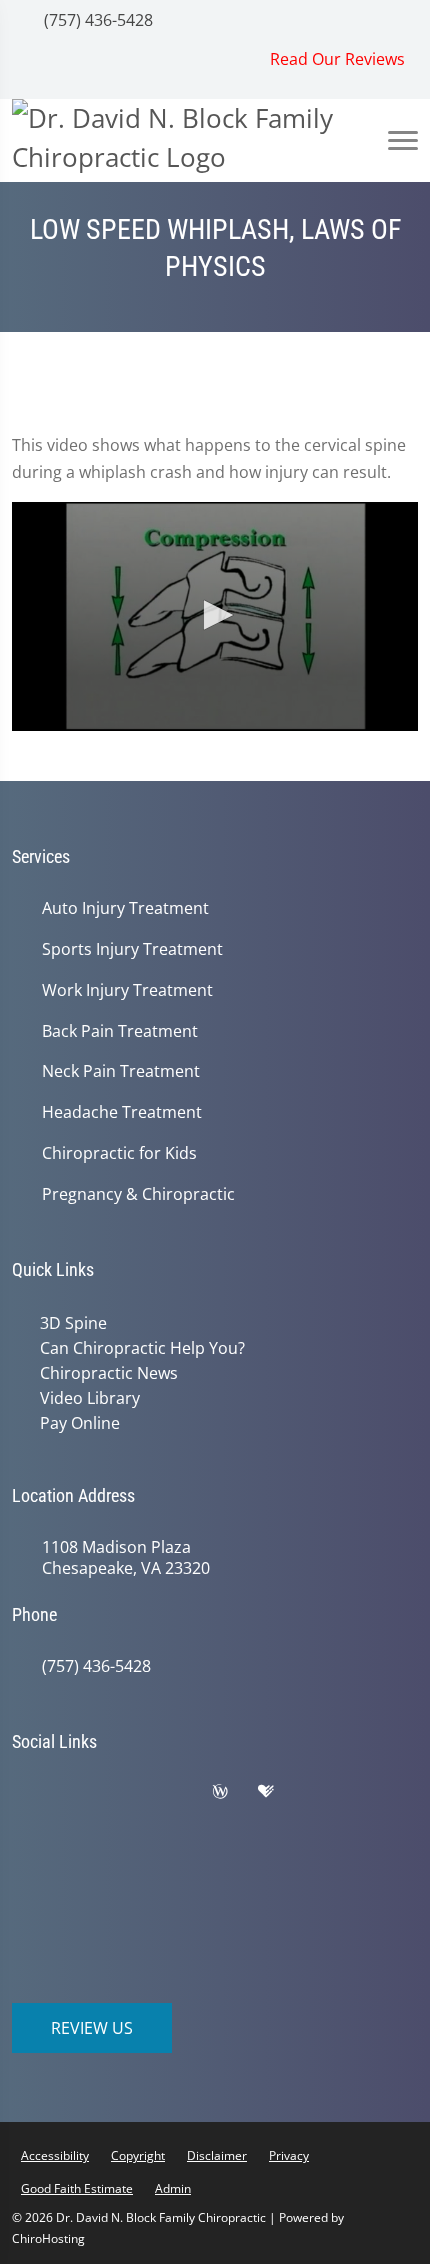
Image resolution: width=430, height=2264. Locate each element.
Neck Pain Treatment (121, 1071)
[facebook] (87, 1791)
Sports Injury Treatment (132, 949)
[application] (215, 616)
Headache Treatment (122, 1112)
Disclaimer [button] (217, 2150)
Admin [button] (173, 2183)
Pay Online (76, 1419)
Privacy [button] (289, 2150)
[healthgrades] (281, 1791)
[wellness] (235, 1791)
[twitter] (137, 1791)
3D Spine (69, 1323)
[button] (215, 615)
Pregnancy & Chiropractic (138, 1194)
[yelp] (187, 1791)
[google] (37, 1791)
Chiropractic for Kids (119, 1153)
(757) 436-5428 (96, 20)
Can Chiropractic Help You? (138, 1347)
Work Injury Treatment (127, 990)
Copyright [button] (138, 2150)
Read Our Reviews (337, 59)
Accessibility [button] (55, 2150)
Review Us (92, 2023)
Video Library (86, 1395)
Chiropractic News (105, 1371)
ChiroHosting (48, 2233)
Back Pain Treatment (120, 1031)
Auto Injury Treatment (125, 908)
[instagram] (329, 1791)
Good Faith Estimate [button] (77, 2183)
